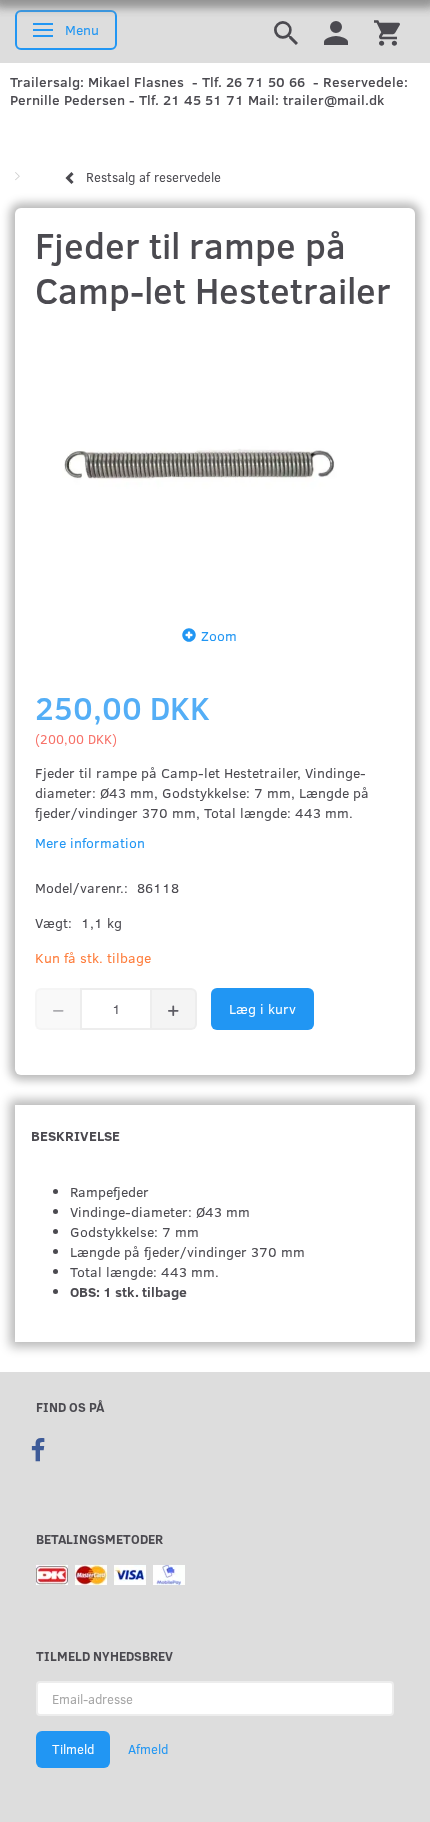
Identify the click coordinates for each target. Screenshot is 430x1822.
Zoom (219, 635)
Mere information (90, 842)
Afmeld (148, 1749)
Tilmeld (73, 1749)
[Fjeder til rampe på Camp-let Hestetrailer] (215, 463)
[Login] (336, 31)
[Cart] (387, 31)
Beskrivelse (75, 1135)
